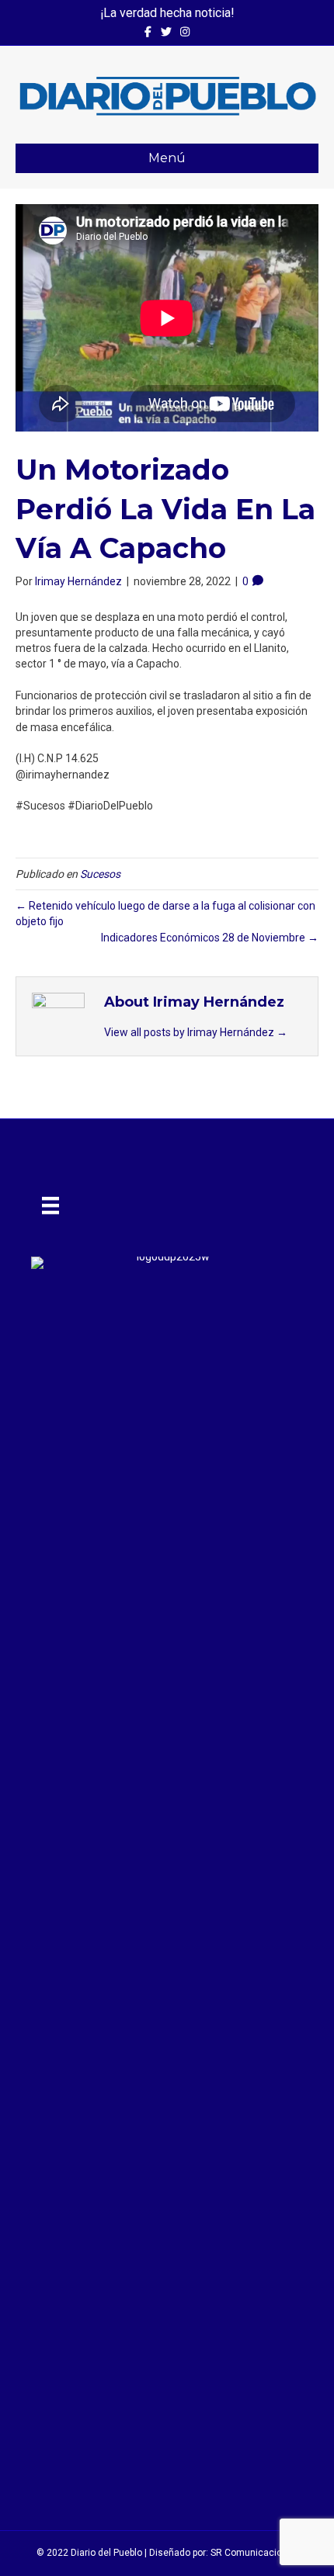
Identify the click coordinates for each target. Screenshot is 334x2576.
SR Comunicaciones (254, 2553)
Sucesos (100, 874)
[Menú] (50, 1205)
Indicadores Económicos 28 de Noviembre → (210, 938)
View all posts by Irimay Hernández (196, 1032)
